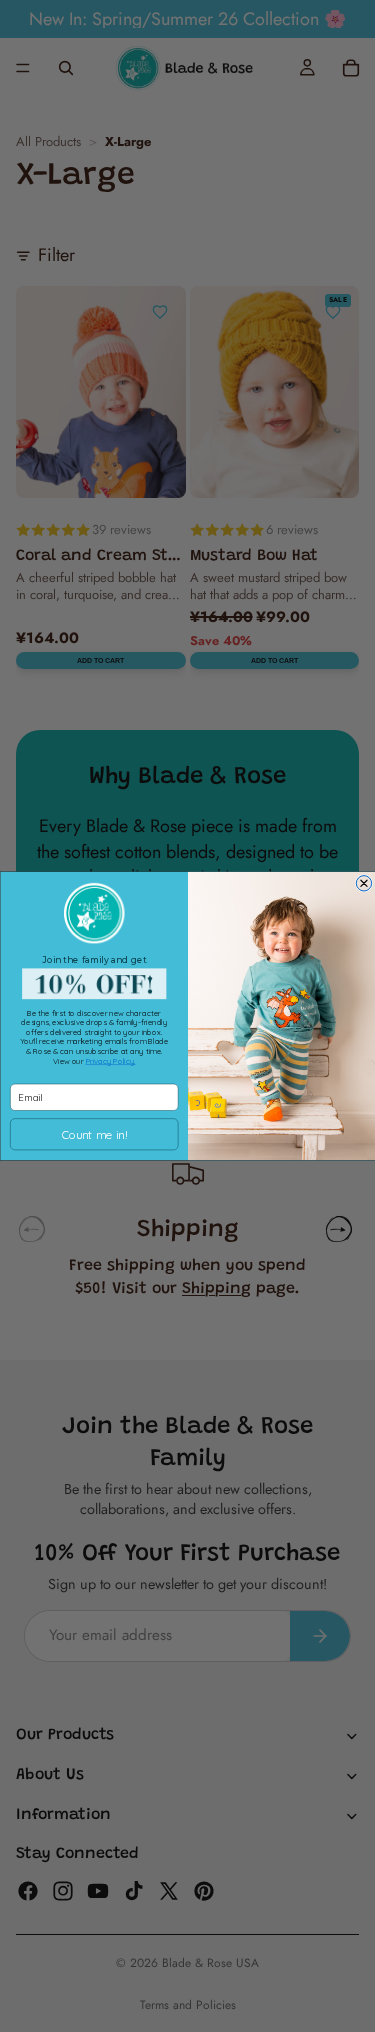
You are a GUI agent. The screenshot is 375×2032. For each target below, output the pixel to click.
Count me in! (93, 1134)
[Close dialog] (363, 883)
